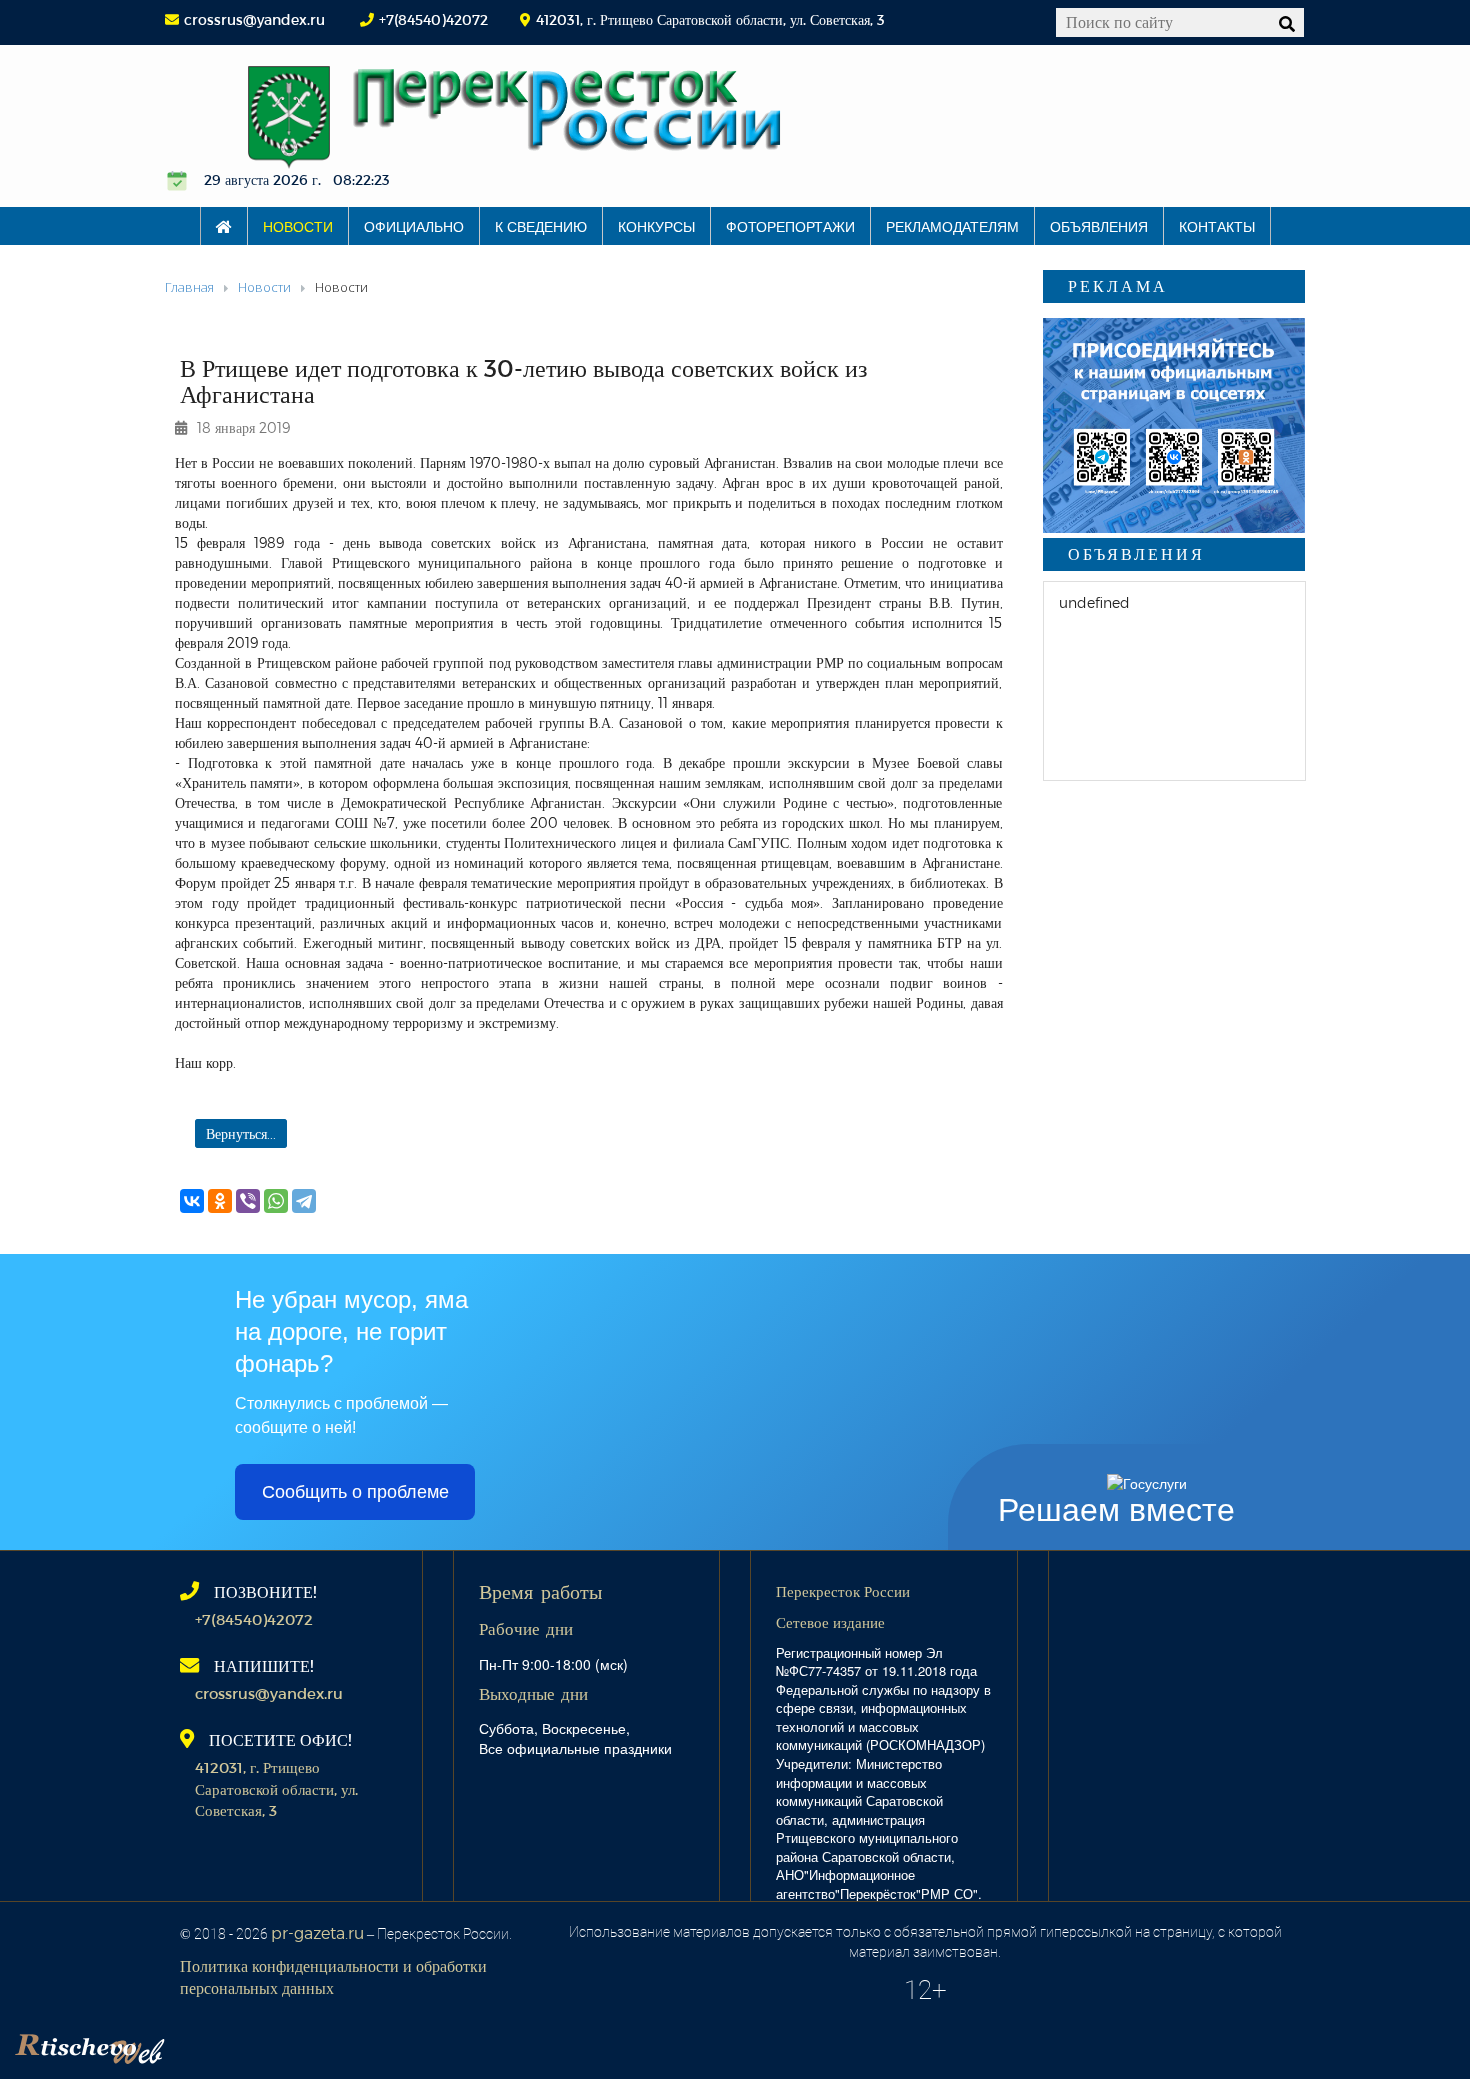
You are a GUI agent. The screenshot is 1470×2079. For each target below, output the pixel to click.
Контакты (1217, 226)
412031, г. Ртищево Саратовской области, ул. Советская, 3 (276, 1788)
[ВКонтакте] (192, 1201)
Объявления (1099, 226)
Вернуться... (241, 1133)
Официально (414, 226)
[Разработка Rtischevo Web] (190, 2044)
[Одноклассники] (220, 1201)
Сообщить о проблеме (355, 1492)
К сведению (541, 226)
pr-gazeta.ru (317, 1932)
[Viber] (248, 1201)
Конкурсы (656, 226)
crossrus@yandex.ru (254, 19)
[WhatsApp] (276, 1201)
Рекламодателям (952, 226)
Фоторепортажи (790, 226)
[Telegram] (304, 1201)
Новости (298, 226)
